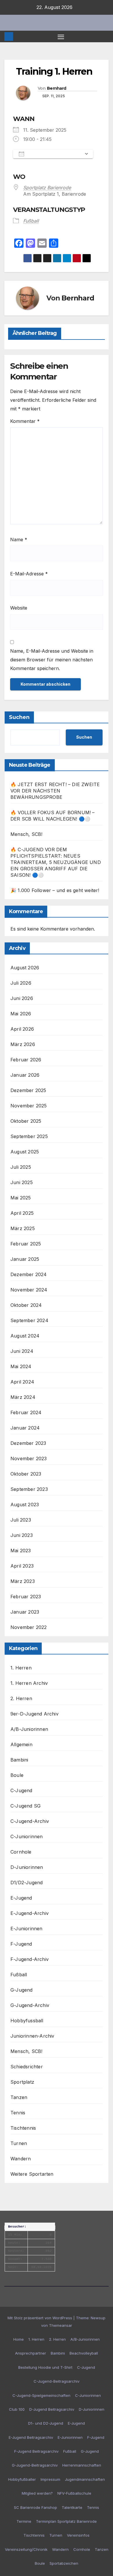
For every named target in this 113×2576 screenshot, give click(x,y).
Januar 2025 (25, 1259)
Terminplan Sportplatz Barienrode (66, 2521)
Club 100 (17, 2409)
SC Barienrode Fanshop (35, 2507)
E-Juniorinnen (27, 1929)
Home (19, 2339)
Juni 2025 (22, 1182)
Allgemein (21, 1744)
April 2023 (22, 1566)
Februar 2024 (26, 1412)
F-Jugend (21, 1944)
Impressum (50, 2479)
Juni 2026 (22, 998)
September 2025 (29, 1136)
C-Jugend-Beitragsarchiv (57, 2381)
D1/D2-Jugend (27, 1883)
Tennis (18, 2113)
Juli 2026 (21, 983)
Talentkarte (72, 2507)
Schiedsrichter (27, 2067)
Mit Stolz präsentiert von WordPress (40, 2318)
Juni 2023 (22, 1535)
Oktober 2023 (26, 1474)
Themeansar (61, 2325)
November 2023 (29, 1458)
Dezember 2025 (28, 1090)
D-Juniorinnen (27, 1867)
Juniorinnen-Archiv (32, 2036)
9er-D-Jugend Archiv (34, 1714)
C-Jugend (21, 1790)
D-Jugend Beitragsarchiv (52, 2409)
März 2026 (23, 1044)
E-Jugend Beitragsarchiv (31, 2437)
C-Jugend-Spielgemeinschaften (41, 2395)
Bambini (19, 1760)
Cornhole (21, 1852)
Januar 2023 (25, 1612)
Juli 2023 (21, 1520)
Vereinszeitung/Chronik (26, 2549)
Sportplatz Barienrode (47, 188)
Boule (17, 1775)
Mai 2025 (21, 1198)
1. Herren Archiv (29, 1683)
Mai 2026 (21, 1014)
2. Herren (21, 1698)
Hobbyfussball (27, 2021)
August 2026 (25, 968)
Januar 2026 (25, 1075)
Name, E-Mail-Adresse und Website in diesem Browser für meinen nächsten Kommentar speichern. (52, 660)
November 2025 (29, 1106)
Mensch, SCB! (26, 834)
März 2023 (23, 1581)
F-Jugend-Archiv (30, 1959)
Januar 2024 (25, 1428)
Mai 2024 (21, 1366)
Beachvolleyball (84, 2353)
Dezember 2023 (28, 1443)
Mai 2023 (21, 1551)
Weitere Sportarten (32, 2174)
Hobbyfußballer (22, 2479)
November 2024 (29, 1290)
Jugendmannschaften (85, 2479)
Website (19, 608)
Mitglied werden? (37, 2493)
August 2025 (25, 1152)
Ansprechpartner (31, 2353)
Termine (24, 2521)
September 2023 (29, 1489)
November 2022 (29, 1627)
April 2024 (22, 1382)
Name (19, 540)
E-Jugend (21, 1898)
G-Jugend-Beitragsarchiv (35, 2465)
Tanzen (19, 2097)
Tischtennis (23, 2128)
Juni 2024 (22, 1351)
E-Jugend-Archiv (30, 1913)
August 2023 (25, 1504)
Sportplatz (22, 2082)
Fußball (31, 221)
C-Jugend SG (25, 1806)
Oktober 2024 (26, 1305)
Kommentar (25, 421)
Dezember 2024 (29, 1274)
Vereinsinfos (78, 2535)
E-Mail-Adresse (29, 574)
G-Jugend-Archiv (30, 2005)
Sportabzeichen (64, 2563)
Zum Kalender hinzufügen (54, 154)
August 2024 (25, 1336)
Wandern (21, 2159)
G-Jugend (22, 1990)
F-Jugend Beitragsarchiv (36, 2451)
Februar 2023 (26, 1597)
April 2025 (22, 1213)
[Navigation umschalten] (61, 36)
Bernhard (57, 88)
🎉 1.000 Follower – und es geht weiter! (55, 890)
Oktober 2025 (26, 1121)
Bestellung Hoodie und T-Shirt (45, 2367)
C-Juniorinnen (27, 1836)
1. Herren (21, 1668)
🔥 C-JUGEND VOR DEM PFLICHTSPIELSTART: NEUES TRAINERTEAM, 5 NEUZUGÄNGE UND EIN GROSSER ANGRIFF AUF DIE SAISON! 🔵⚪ (56, 862)
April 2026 (22, 1029)
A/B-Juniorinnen (29, 1729)
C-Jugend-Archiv (30, 1821)
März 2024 (23, 1397)
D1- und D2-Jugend (46, 2423)
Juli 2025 (21, 1167)
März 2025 (23, 1228)
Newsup (98, 2318)
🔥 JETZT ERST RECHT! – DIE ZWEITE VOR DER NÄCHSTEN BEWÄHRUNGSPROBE (55, 791)
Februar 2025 (26, 1244)
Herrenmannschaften (82, 2465)
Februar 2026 (26, 1060)
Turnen (19, 2143)
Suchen (19, 717)
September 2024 (29, 1320)
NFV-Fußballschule (74, 2493)
